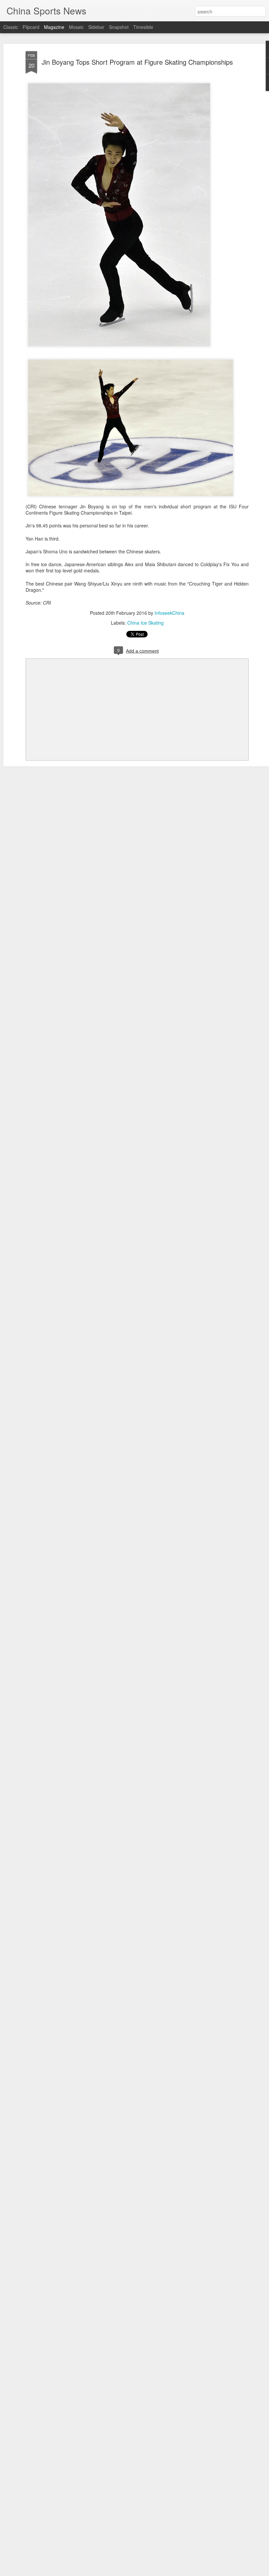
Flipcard (31, 27)
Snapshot (119, 27)
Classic (11, 27)
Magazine (54, 27)
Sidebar (96, 27)
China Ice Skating (145, 623)
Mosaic (76, 27)
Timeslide (143, 27)
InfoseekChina (169, 613)
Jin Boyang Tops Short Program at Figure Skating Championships (137, 62)
